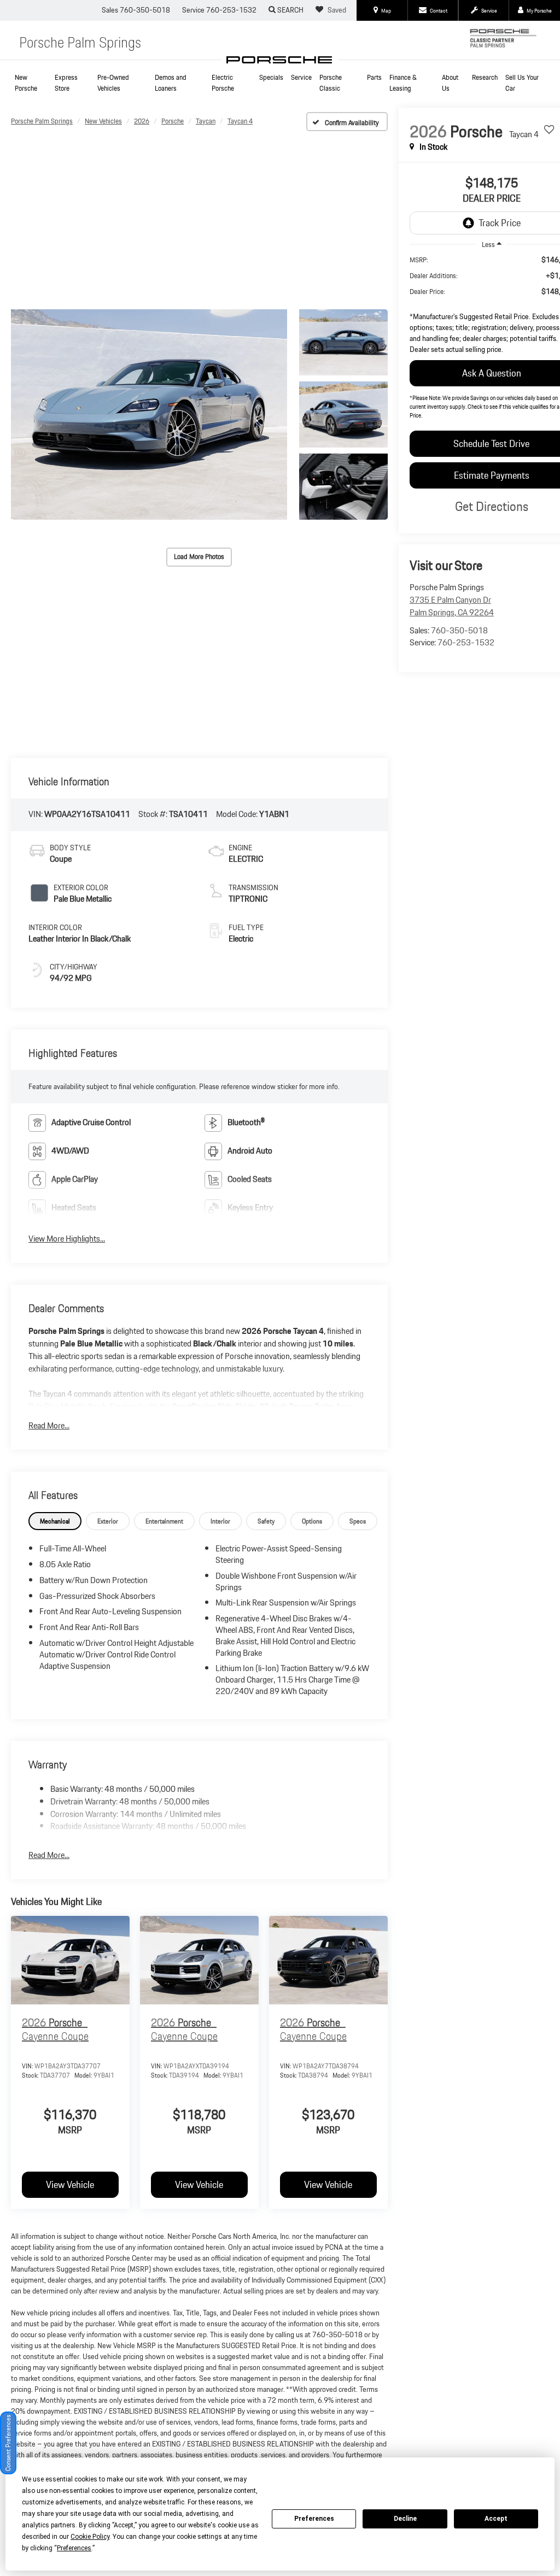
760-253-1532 (466, 642)
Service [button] (301, 77)
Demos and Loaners (171, 83)
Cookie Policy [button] (90, 2537)
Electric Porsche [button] (223, 83)
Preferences (314, 2519)
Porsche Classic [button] (331, 83)
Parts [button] (374, 77)
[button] (149, 415)
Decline (405, 2519)
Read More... (49, 1426)
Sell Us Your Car (522, 83)
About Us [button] (450, 83)
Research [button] (485, 77)
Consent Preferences (8, 2443)
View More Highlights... (67, 1239)
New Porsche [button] (26, 83)
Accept (496, 2519)
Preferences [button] (74, 2548)
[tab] (55, 1521)
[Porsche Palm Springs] (280, 60)
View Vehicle (70, 2184)
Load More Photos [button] (199, 557)
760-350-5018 (459, 630)
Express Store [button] (66, 83)
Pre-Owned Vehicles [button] (113, 83)
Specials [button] (271, 77)
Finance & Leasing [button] (403, 83)
